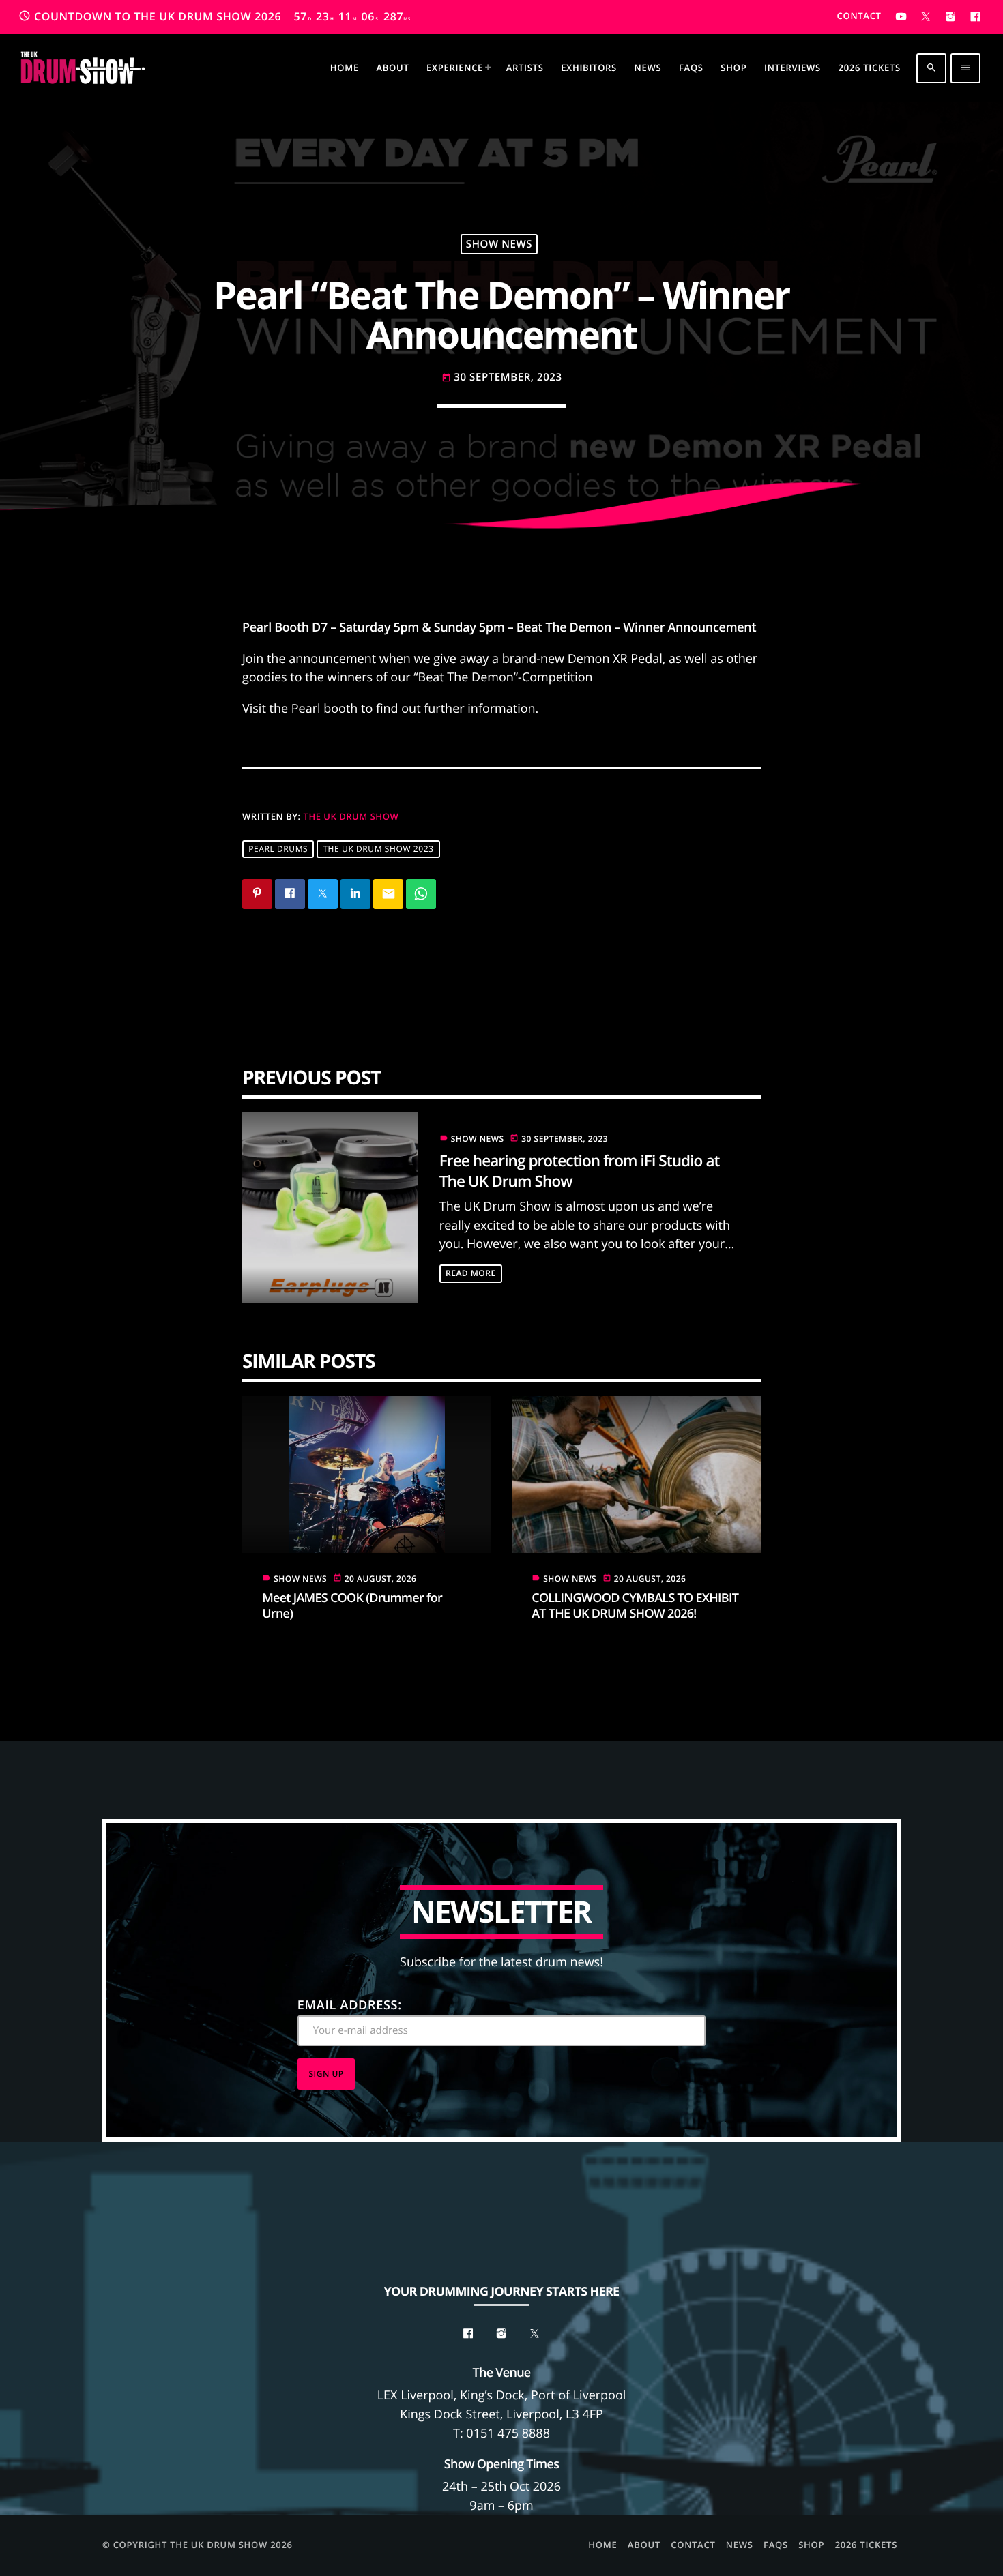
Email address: (350, 2005)
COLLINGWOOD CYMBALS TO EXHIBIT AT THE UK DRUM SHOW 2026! (635, 1606)
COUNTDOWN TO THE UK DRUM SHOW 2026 (215, 16)
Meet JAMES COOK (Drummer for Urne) (352, 1606)
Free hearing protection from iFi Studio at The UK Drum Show (580, 1170)
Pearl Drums (278, 849)
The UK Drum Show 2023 (378, 849)
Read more (471, 1273)
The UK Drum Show (351, 816)
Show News (499, 244)
